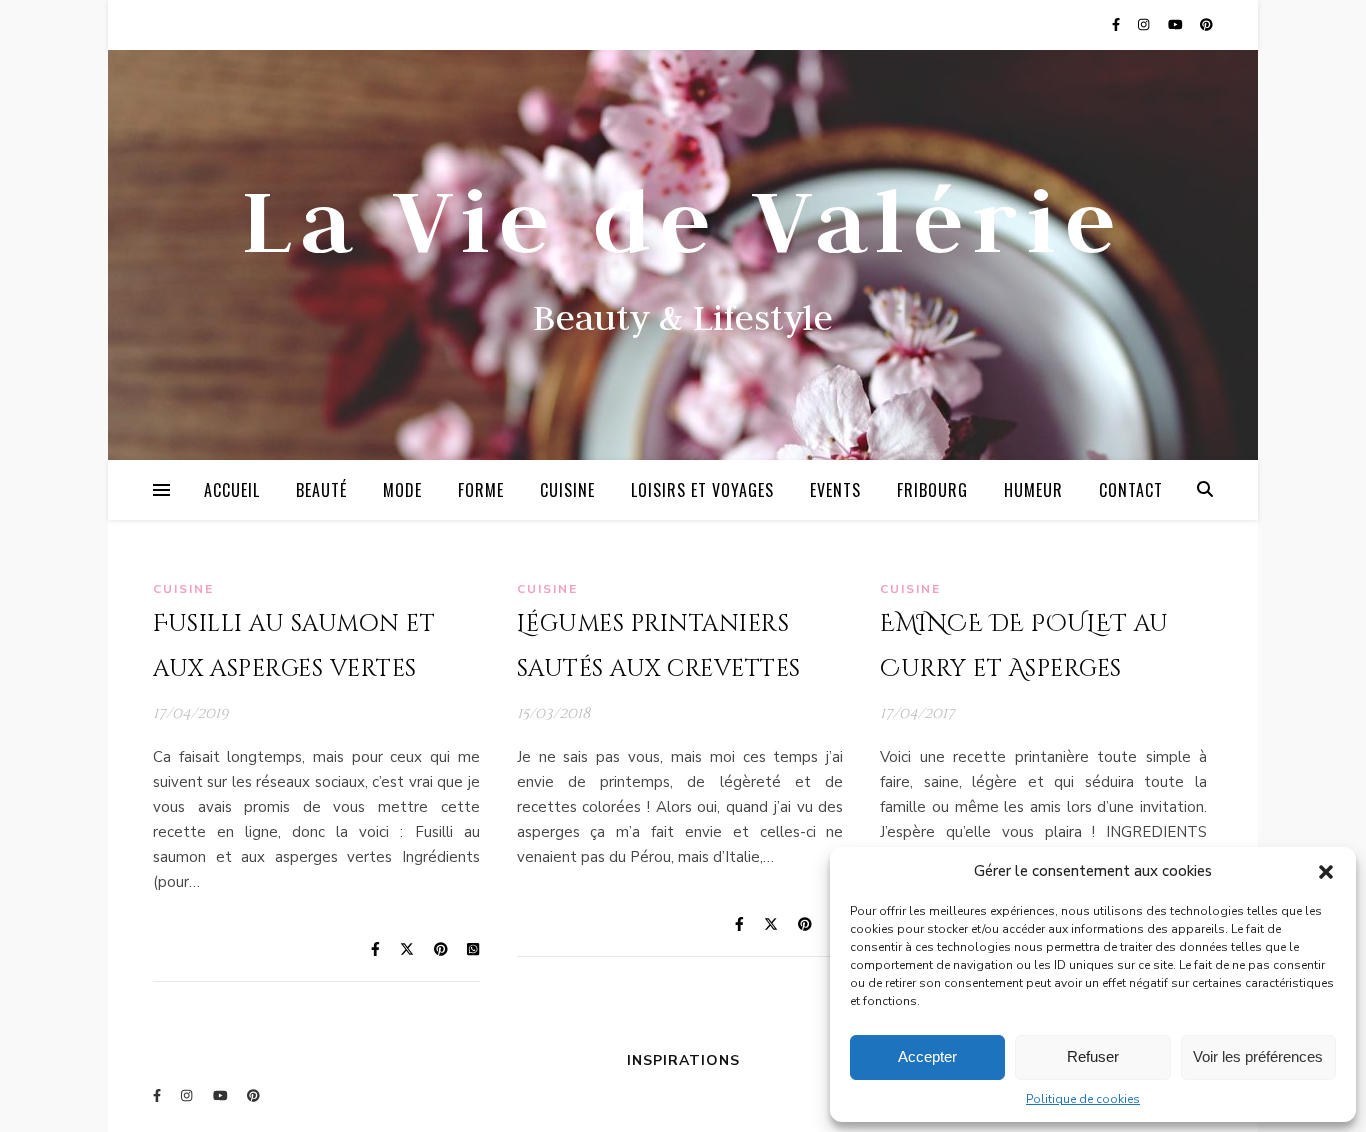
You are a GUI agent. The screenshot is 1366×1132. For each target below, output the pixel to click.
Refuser (1093, 1056)
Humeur (1033, 490)
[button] (1326, 872)
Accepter (927, 1056)
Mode (402, 490)
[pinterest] (1206, 25)
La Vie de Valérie (683, 219)
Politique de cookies (1083, 1099)
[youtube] (1177, 25)
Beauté (321, 490)
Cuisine (567, 490)
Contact (1131, 490)
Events (835, 490)
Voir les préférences (1258, 1056)
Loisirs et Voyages (702, 490)
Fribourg (932, 490)
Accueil (232, 490)
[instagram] (1145, 25)
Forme (481, 490)
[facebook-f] (1117, 25)
